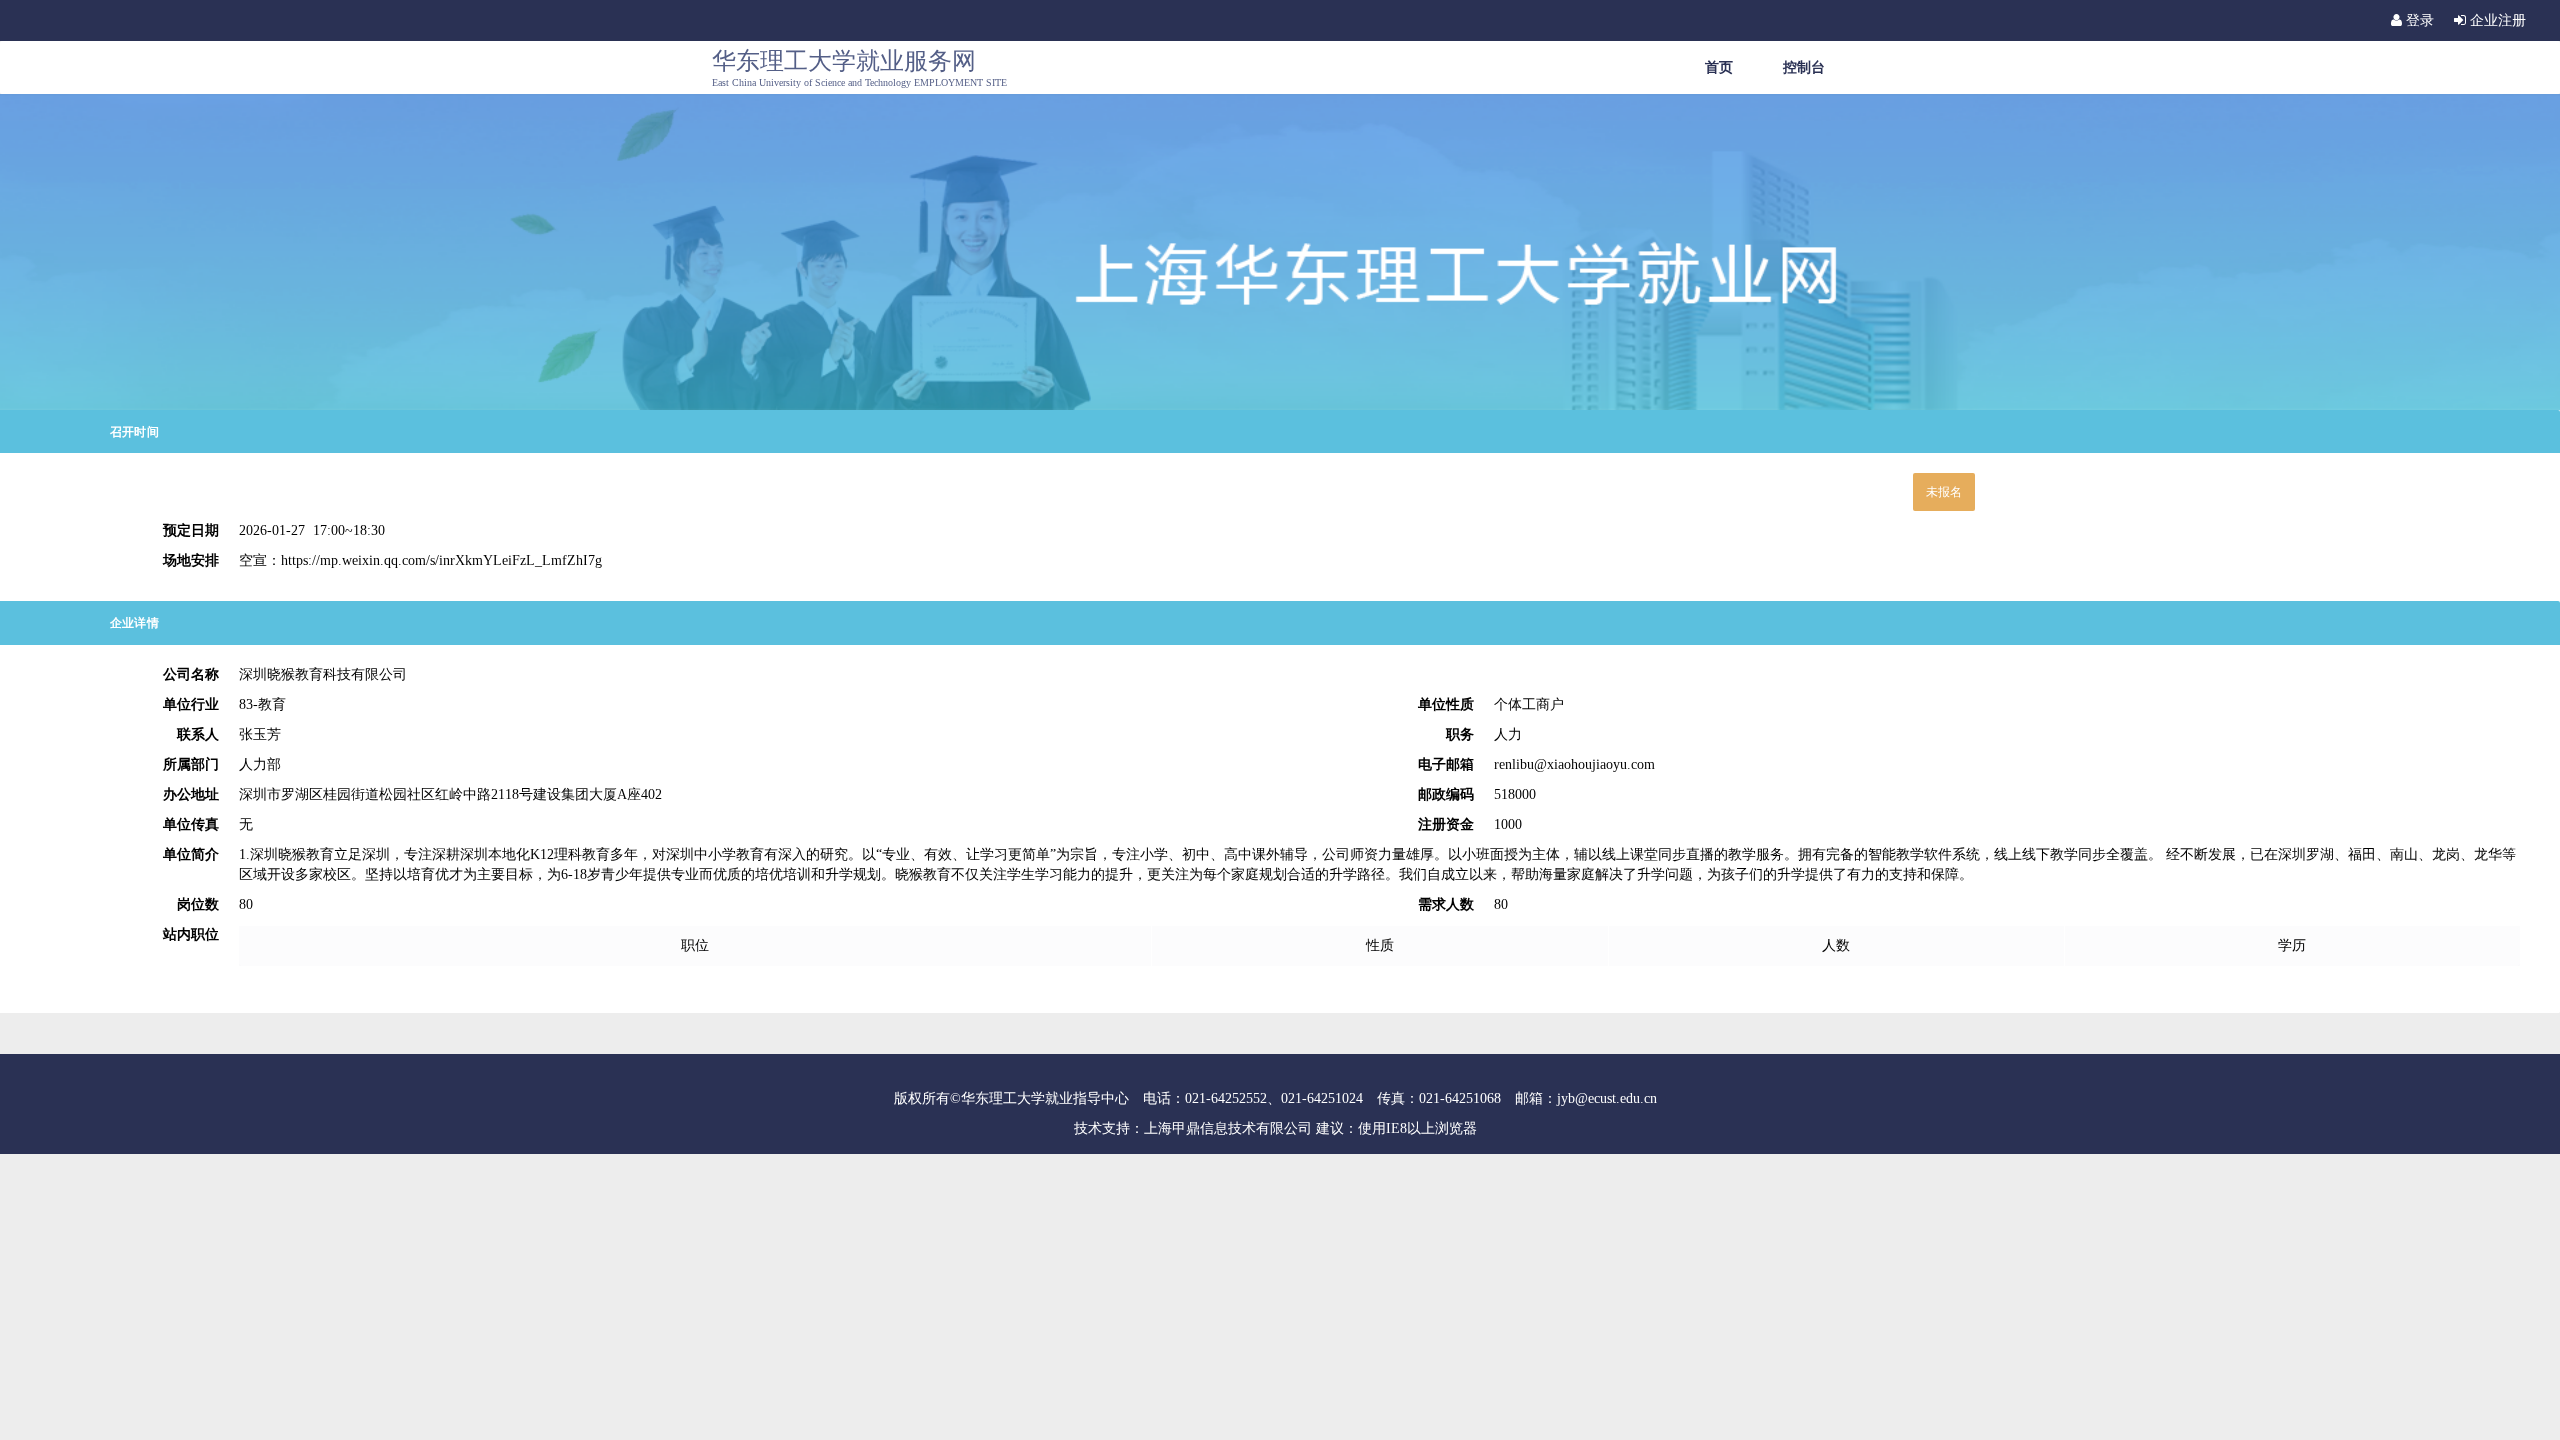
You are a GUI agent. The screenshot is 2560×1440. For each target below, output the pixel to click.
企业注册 (2496, 20)
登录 (2418, 20)
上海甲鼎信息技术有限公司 (1228, 1128)
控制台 (1804, 66)
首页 (1719, 66)
